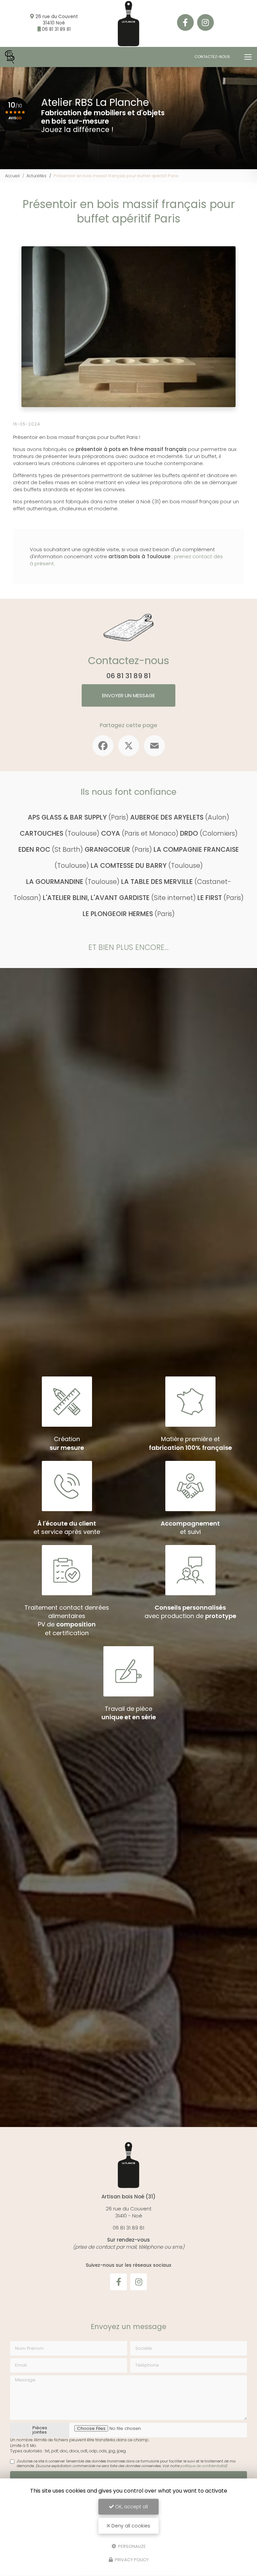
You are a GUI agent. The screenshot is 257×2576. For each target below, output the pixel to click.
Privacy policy (131, 2560)
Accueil (12, 176)
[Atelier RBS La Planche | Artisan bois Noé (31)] (10, 57)
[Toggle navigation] (248, 57)
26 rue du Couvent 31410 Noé (57, 20)
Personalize (132, 2546)
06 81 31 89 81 (56, 29)
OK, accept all (131, 2507)
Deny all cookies (130, 2526)
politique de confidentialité (203, 2466)
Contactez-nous (212, 57)
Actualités (36, 176)
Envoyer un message (128, 695)
